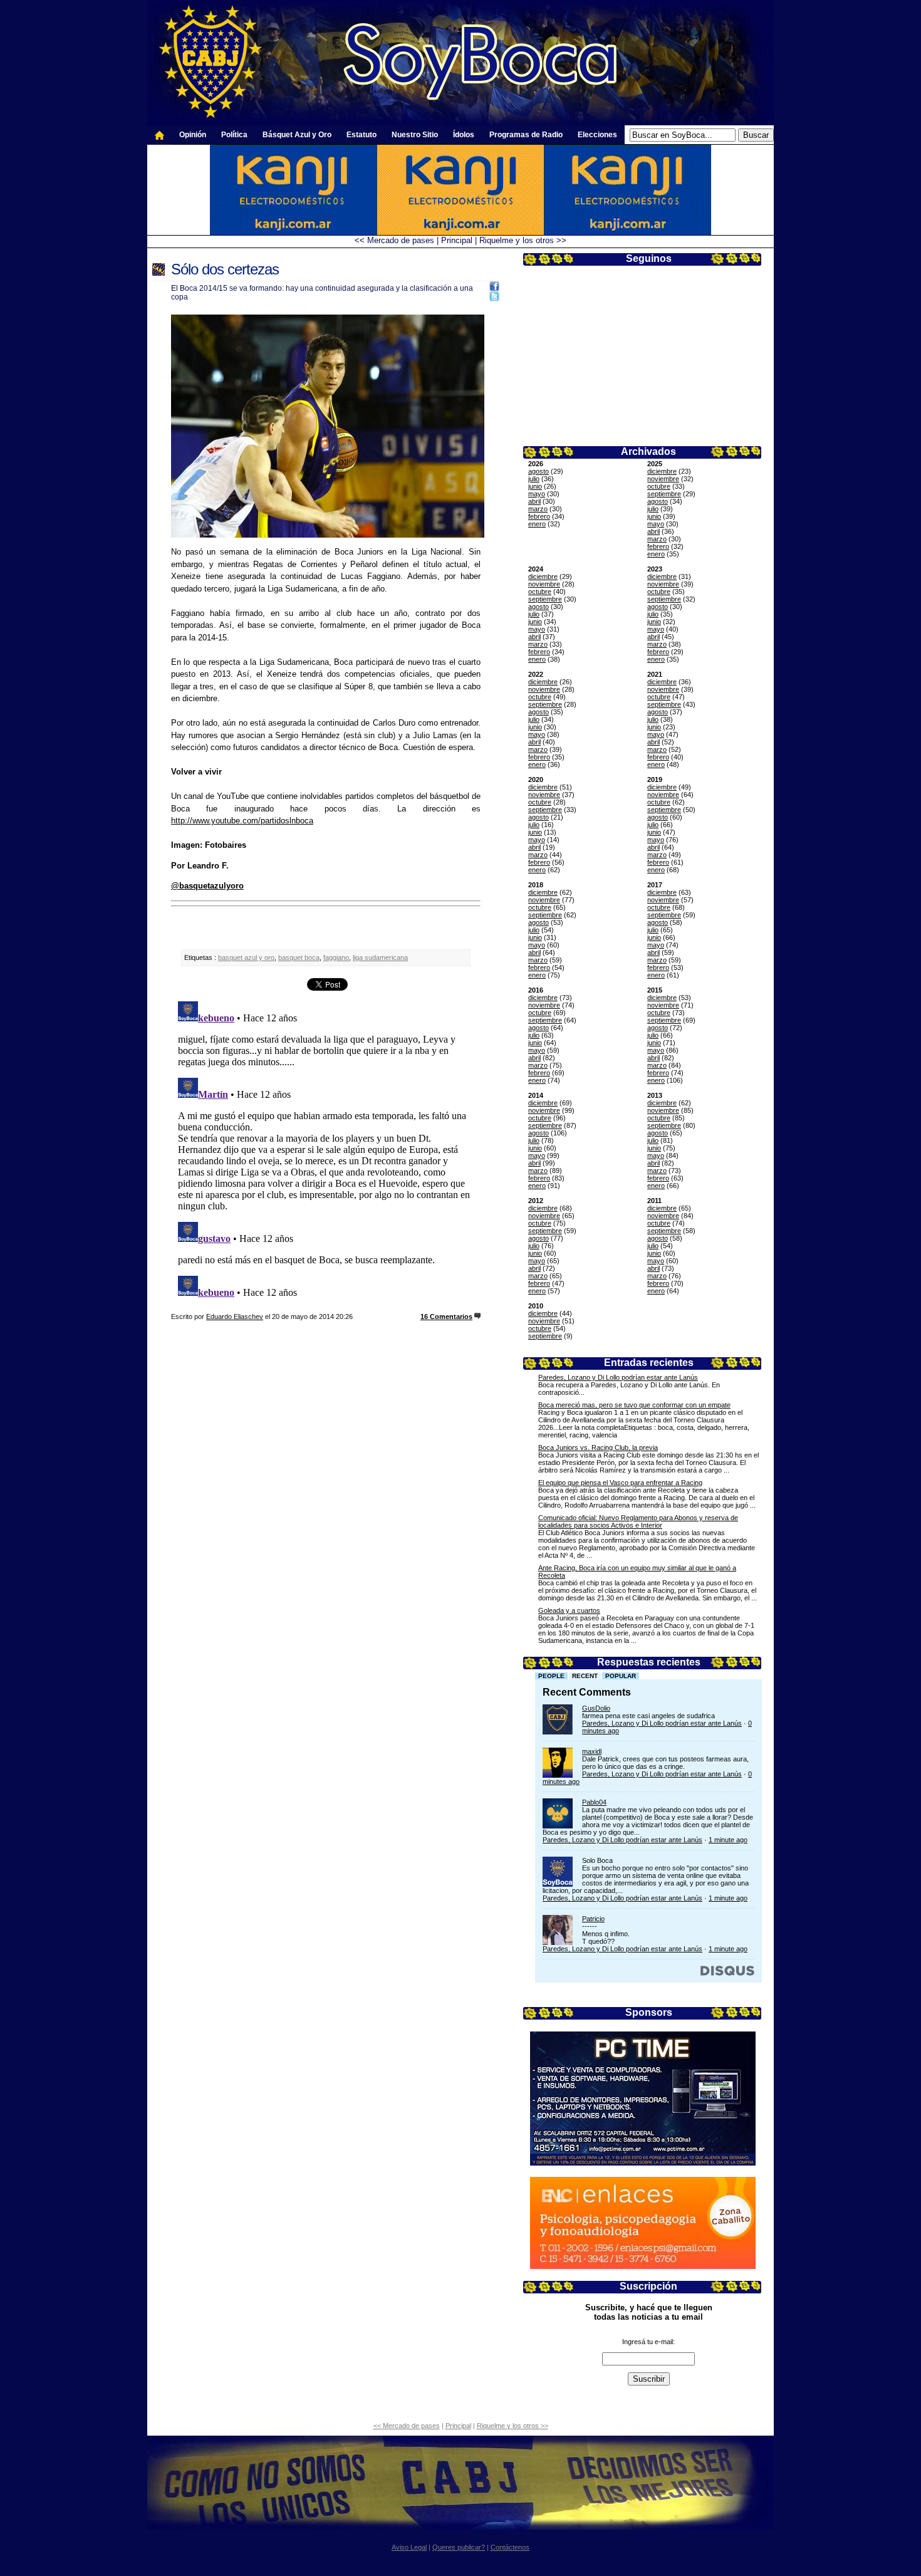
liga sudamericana (380, 957)
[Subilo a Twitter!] (494, 299)
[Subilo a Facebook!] (494, 289)
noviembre (663, 479)
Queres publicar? (459, 2547)
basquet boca (299, 957)
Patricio (593, 1919)
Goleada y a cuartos (569, 1610)
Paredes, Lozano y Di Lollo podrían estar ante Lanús (618, 1377)
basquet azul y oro (246, 957)
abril (534, 501)
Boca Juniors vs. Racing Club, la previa (598, 1447)
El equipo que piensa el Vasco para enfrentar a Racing (620, 1483)
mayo (537, 494)
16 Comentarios (446, 1317)
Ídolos (464, 135)
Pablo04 (594, 1802)
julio (534, 479)
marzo (538, 509)
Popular (621, 1676)
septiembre (664, 494)
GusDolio (596, 1708)
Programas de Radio (526, 135)
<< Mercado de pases (394, 240)
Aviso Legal (409, 2547)
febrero (539, 516)
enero (537, 524)
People (551, 1676)
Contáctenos (510, 2547)
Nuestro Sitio (415, 135)
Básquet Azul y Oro (297, 135)
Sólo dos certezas (225, 269)
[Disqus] (326, 1153)
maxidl (592, 1751)
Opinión (193, 135)
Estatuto (362, 135)
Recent (585, 1676)
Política (234, 135)
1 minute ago (728, 1840)
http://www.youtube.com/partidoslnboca (242, 821)
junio (535, 486)
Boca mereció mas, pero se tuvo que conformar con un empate (634, 1405)
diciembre (662, 471)
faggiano (336, 957)
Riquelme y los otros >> (523, 240)
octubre (659, 486)
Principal (457, 240)
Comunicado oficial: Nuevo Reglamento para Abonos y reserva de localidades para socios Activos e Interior (638, 1521)
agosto (539, 471)
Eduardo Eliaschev (235, 1317)
